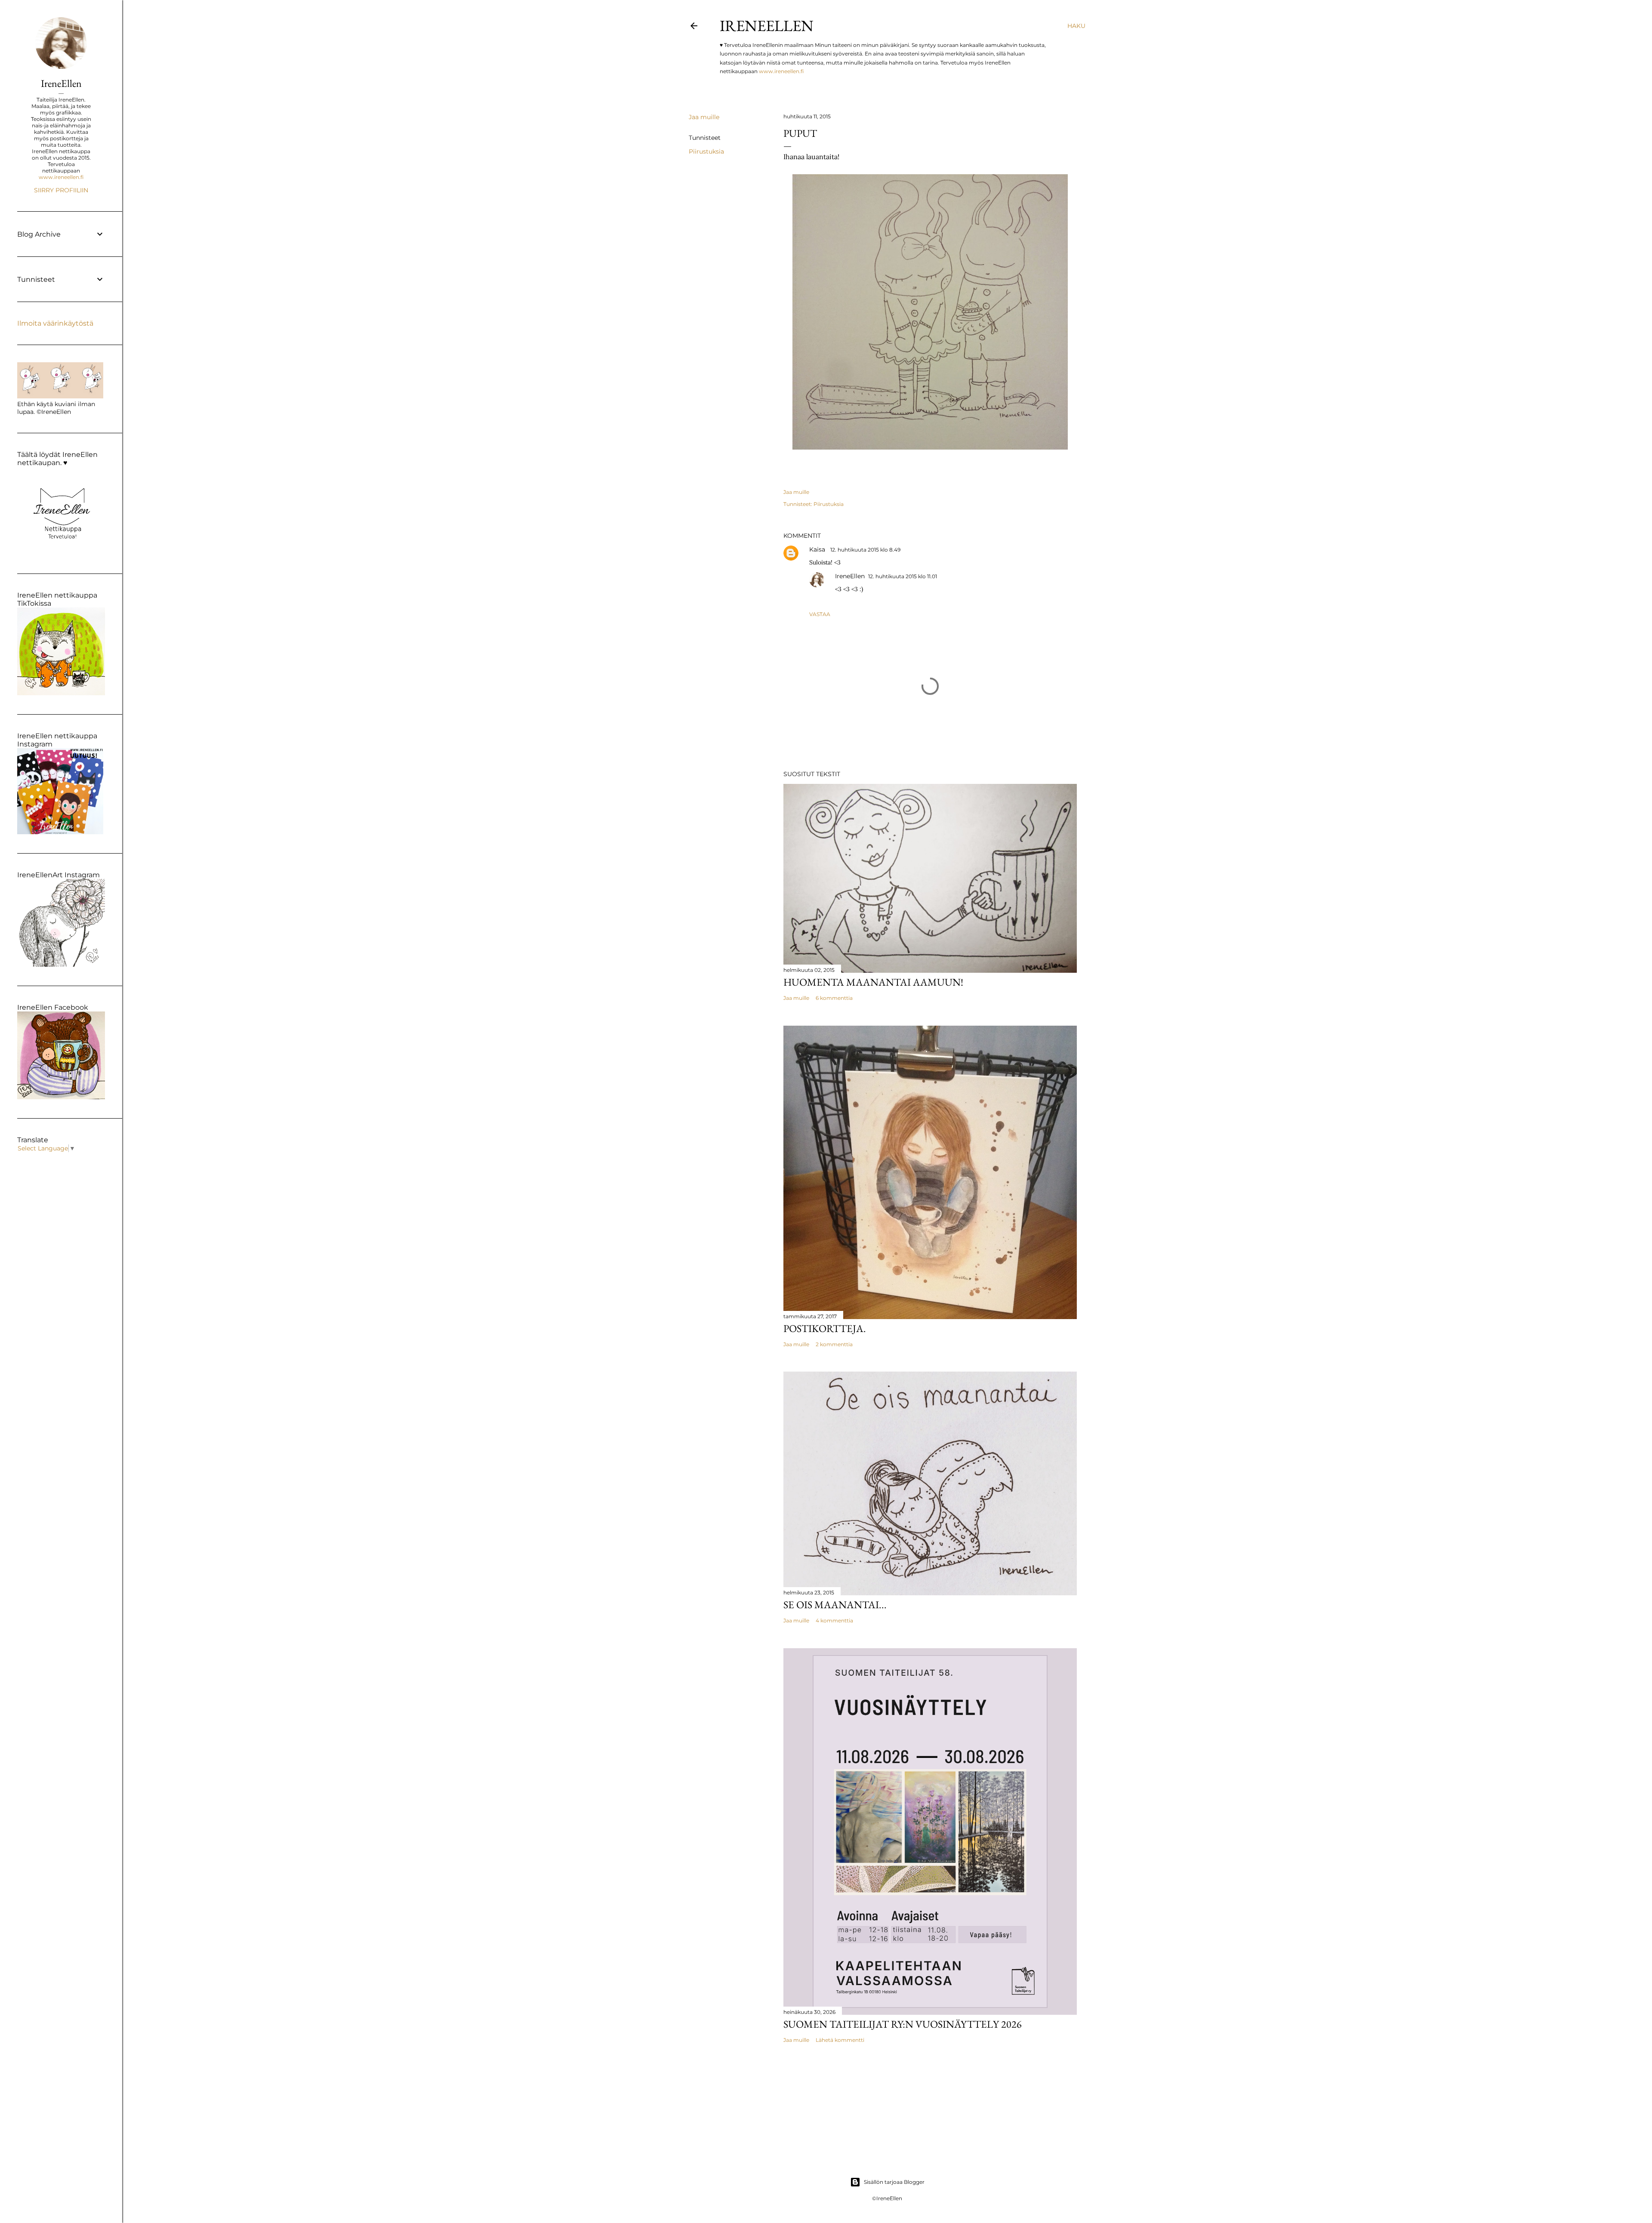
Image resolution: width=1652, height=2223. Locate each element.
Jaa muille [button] (704, 117)
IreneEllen (767, 26)
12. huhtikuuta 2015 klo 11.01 (903, 576)
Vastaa (820, 614)
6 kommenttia (834, 998)
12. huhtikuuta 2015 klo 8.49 (865, 550)
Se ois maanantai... (835, 1605)
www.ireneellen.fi (781, 71)
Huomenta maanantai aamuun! (873, 982)
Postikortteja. (825, 1328)
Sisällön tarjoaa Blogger (894, 2182)
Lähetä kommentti (840, 2040)
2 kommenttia (834, 1344)
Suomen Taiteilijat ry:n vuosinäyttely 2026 (903, 2024)
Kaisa (818, 549)
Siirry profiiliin (61, 190)
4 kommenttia (834, 1620)
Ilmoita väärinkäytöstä (55, 323)
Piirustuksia (706, 151)
